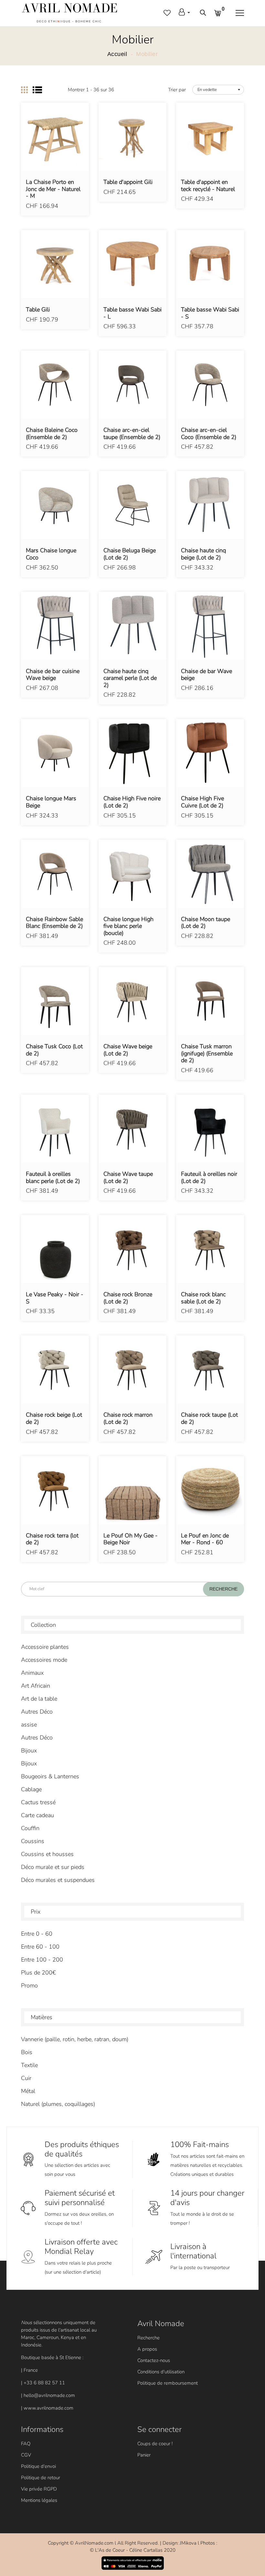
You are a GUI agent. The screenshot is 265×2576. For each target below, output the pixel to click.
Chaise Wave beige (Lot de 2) (128, 1050)
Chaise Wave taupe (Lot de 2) (128, 1178)
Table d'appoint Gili (128, 182)
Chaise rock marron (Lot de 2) (128, 1418)
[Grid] (24, 90)
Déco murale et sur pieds (53, 1867)
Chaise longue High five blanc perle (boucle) (128, 926)
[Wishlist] (55, 146)
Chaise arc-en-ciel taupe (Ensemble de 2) (132, 434)
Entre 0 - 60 (37, 1934)
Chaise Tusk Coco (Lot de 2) (54, 1050)
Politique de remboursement (168, 2383)
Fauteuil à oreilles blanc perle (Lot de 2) (53, 1178)
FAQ (26, 2444)
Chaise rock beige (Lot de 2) (54, 1418)
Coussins (33, 1841)
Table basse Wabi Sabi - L (132, 313)
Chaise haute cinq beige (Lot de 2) (203, 554)
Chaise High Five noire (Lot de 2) (132, 802)
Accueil (117, 54)
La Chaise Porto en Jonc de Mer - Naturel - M (53, 189)
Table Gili (38, 310)
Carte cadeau (37, 1815)
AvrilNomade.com (94, 2543)
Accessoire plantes (45, 1647)
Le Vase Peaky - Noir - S (55, 1298)
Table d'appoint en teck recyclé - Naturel (208, 186)
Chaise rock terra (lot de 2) (52, 1539)
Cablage (31, 1789)
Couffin (30, 1828)
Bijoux (29, 1750)
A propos (147, 2349)
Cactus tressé (38, 1802)
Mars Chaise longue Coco (51, 554)
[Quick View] (71, 146)
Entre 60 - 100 (40, 1947)
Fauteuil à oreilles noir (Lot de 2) (209, 1178)
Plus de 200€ (38, 1973)
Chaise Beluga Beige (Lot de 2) (130, 554)
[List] (37, 90)
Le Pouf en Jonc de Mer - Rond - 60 (205, 1539)
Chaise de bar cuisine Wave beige (53, 675)
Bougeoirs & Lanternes (50, 1776)
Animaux (32, 1673)
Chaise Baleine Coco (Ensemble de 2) (52, 434)
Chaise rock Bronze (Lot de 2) (128, 1298)
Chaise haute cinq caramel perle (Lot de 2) (130, 678)
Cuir (26, 2078)
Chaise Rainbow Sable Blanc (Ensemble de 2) (54, 923)
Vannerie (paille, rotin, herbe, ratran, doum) (75, 2039)
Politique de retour (41, 2478)
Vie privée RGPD (39, 2489)
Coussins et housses (47, 1854)
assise (29, 1725)
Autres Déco (37, 1712)
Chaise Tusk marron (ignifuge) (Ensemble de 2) (207, 1054)
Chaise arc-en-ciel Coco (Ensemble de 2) (209, 434)
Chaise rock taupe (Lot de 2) (209, 1418)
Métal (28, 2091)
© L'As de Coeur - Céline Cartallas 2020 (133, 2550)
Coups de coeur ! (155, 2444)
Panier (144, 2455)
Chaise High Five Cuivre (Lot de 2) (202, 802)
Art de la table (39, 1699)
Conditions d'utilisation (161, 2372)
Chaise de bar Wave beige (207, 675)
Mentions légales (39, 2500)
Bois (27, 2052)
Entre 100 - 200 (42, 1960)
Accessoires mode (44, 1660)
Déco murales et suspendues (58, 1880)
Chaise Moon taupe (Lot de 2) (206, 923)
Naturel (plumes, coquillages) (58, 2104)
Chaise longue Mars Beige (51, 802)
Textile (29, 2065)
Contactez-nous (154, 2360)
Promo (29, 1985)
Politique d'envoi (38, 2466)
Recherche (148, 2338)
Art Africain (36, 1686)
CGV (26, 2455)
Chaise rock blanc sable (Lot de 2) (203, 1298)
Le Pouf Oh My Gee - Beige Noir (131, 1539)
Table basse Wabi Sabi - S (210, 313)
